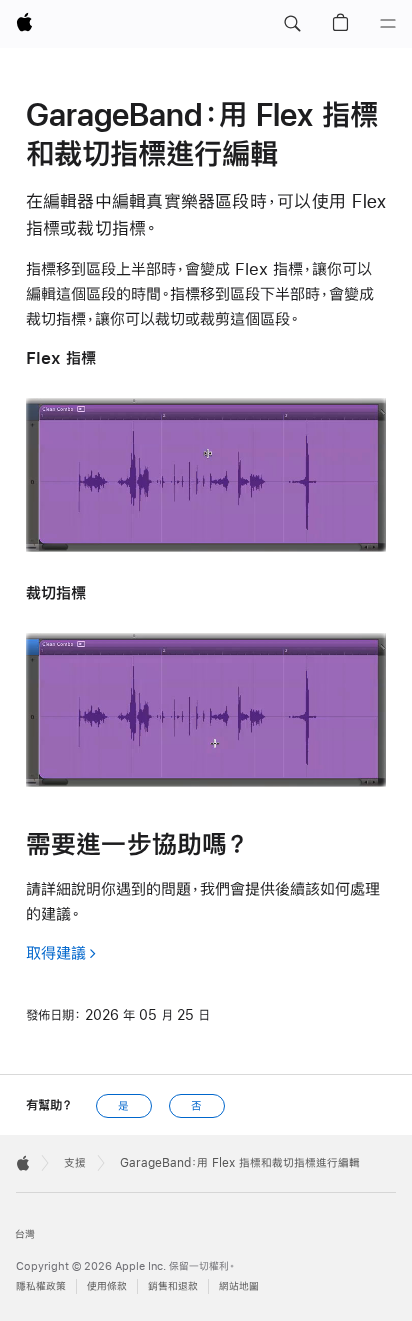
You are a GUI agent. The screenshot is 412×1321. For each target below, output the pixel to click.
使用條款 (107, 1286)
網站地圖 (239, 1286)
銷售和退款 (173, 1286)
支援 (75, 1163)
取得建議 (56, 952)
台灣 (25, 1234)
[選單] (388, 24)
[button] (292, 24)
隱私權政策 (41, 1286)
